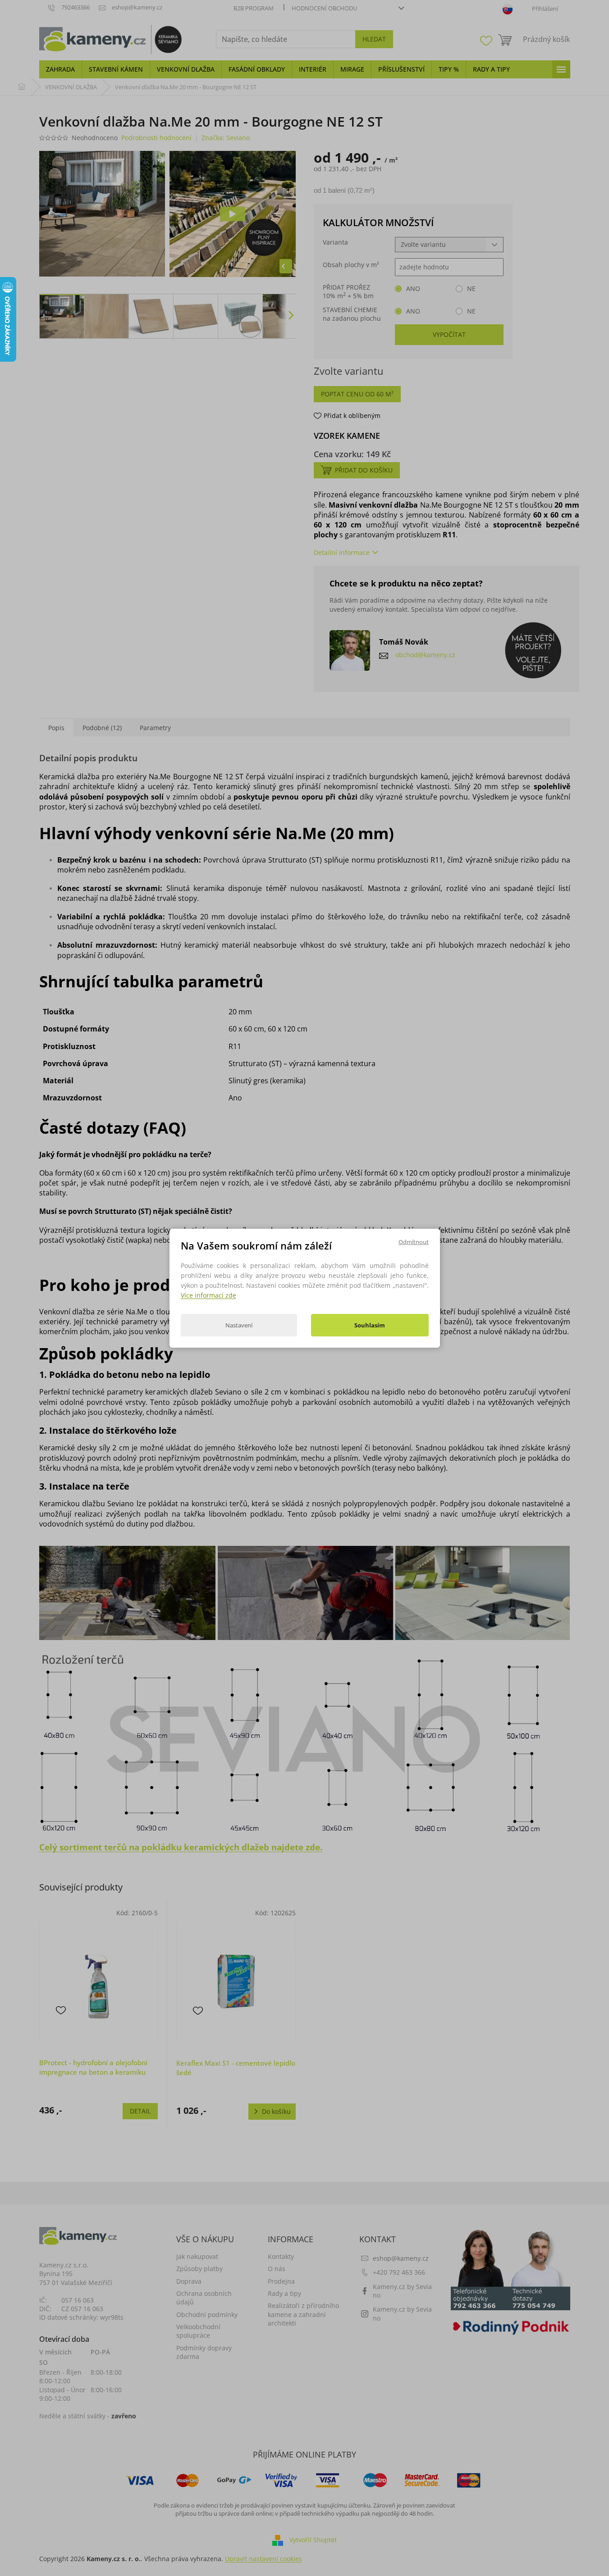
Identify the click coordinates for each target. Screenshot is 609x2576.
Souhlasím (370, 1325)
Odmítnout (414, 1241)
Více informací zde (208, 1295)
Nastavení (239, 1325)
